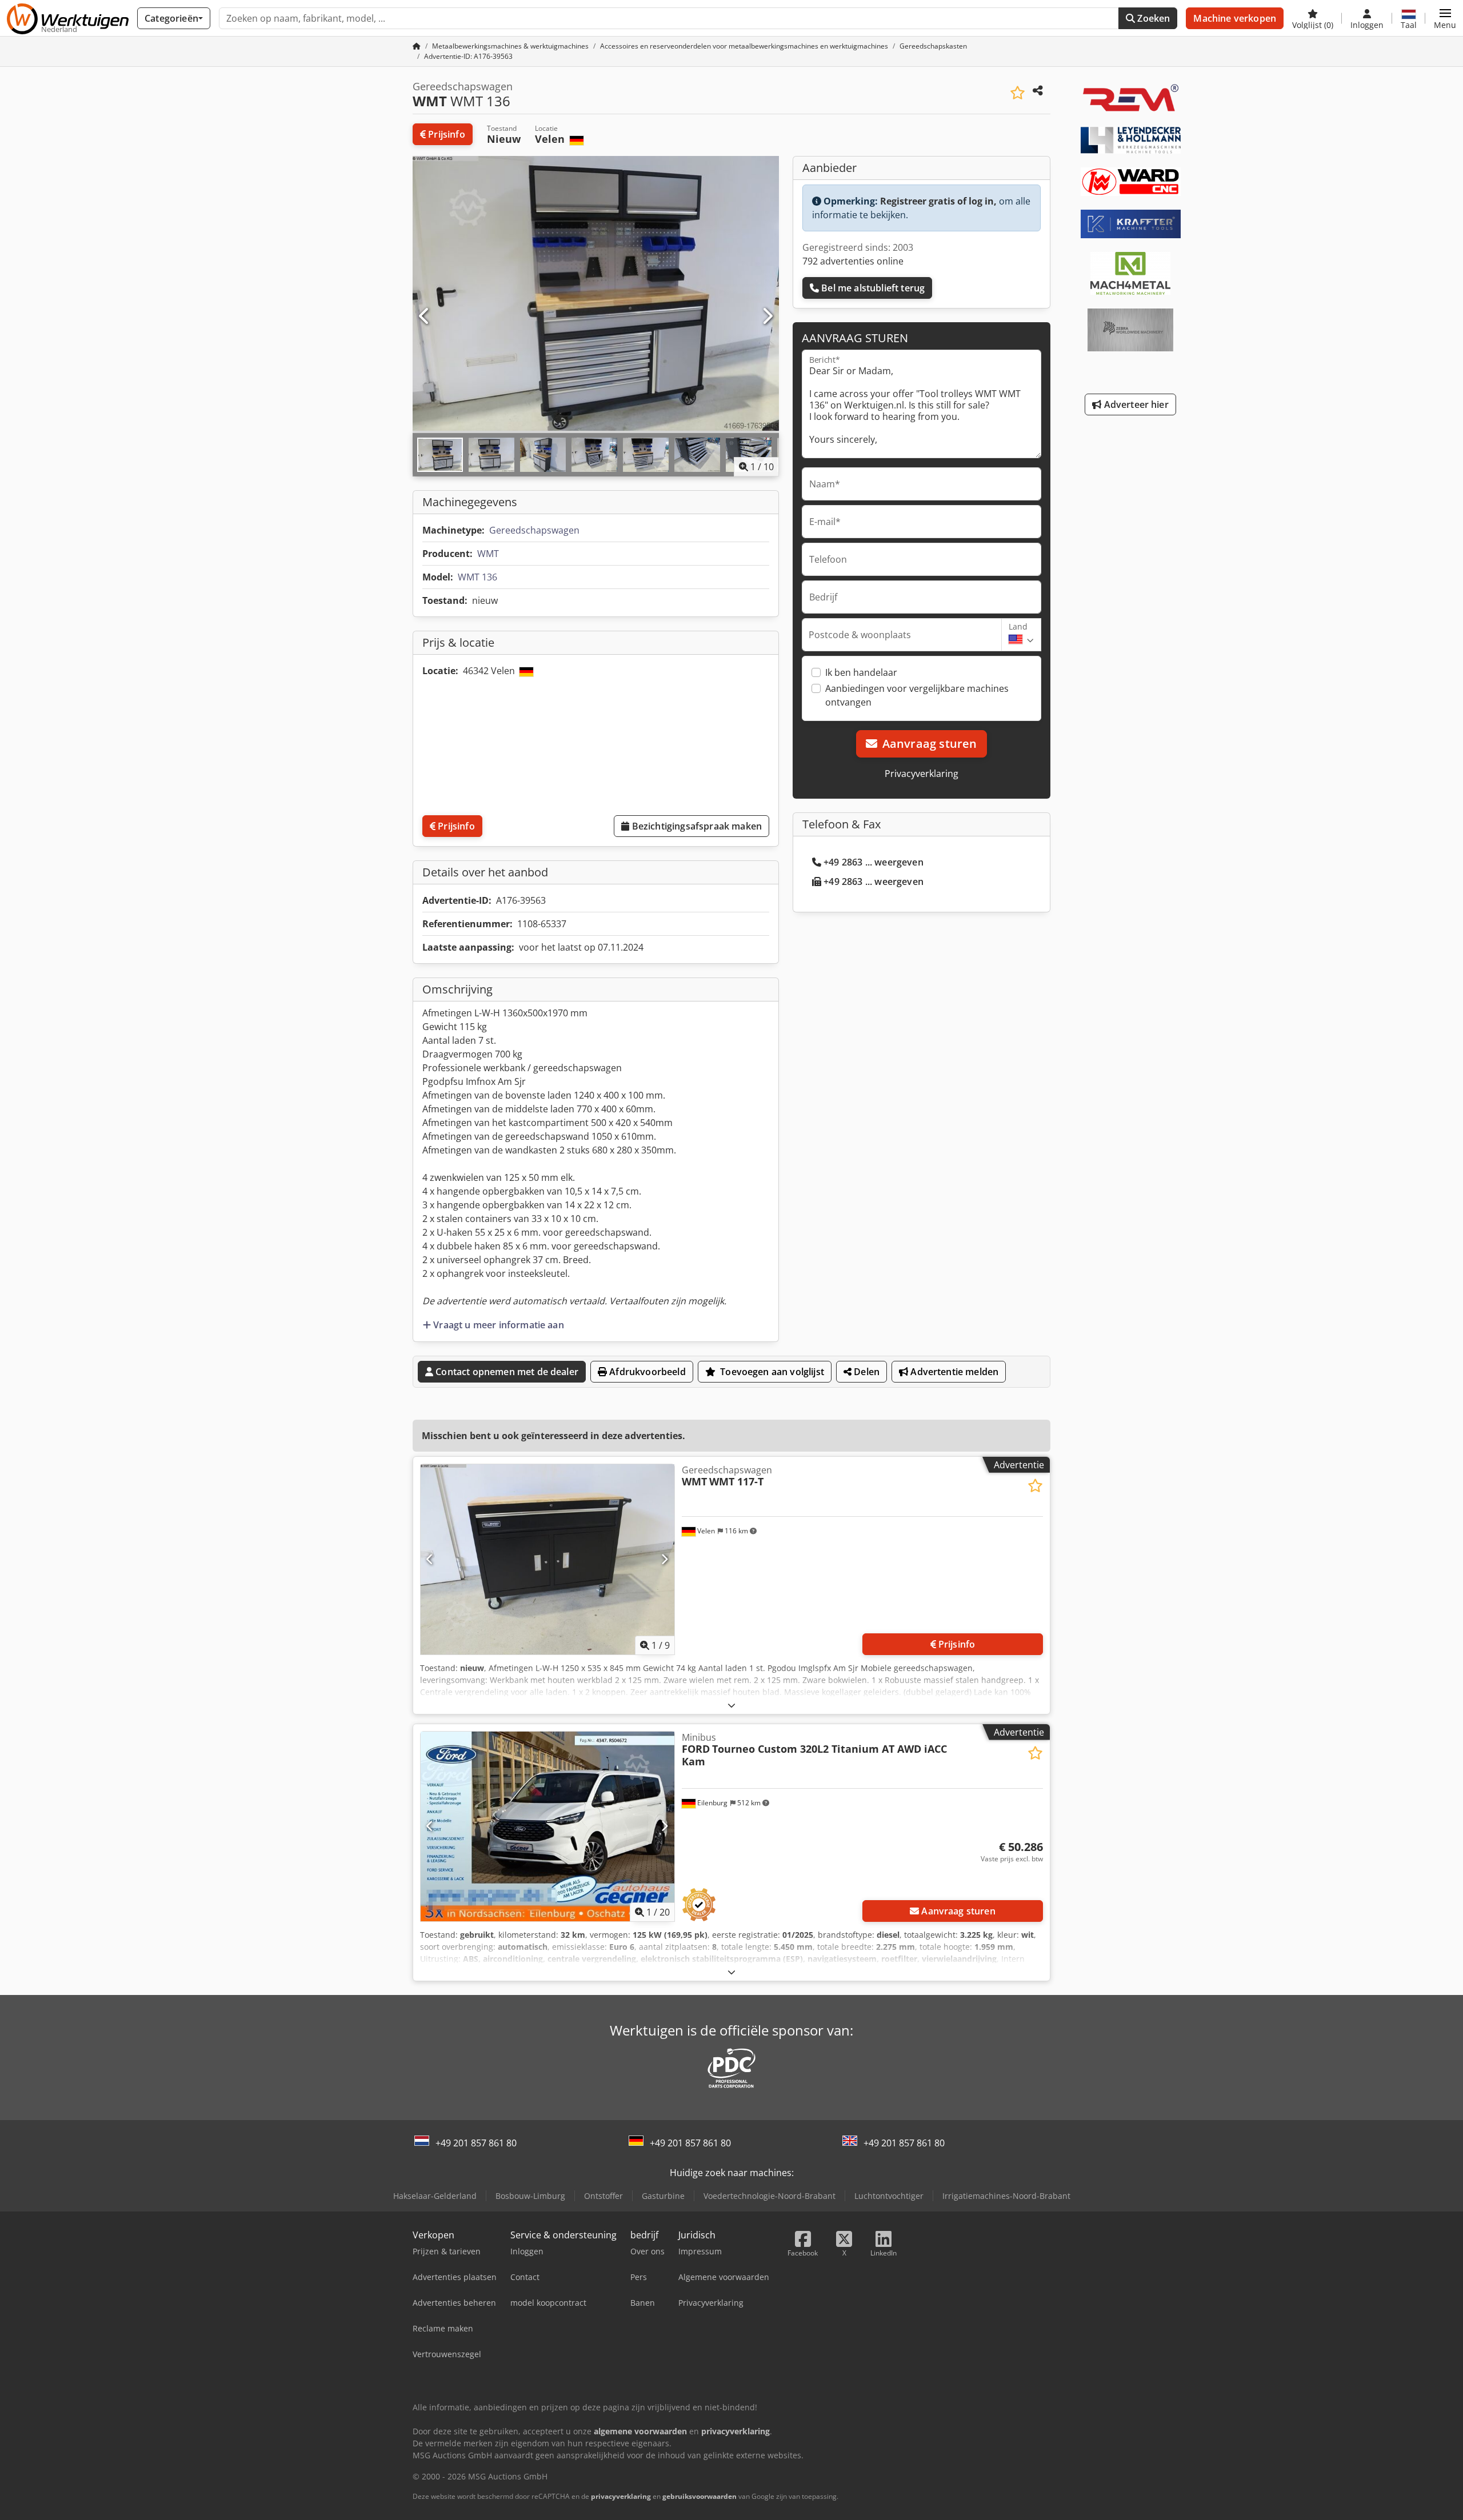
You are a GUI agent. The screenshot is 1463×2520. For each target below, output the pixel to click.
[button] (1445, 18)
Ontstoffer (603, 2196)
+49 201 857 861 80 (476, 2143)
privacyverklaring (621, 2496)
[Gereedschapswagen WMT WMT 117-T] (547, 1559)
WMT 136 (477, 577)
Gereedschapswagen (534, 530)
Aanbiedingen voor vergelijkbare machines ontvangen (917, 695)
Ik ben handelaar (861, 672)
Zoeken (1152, 18)
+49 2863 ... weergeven (874, 862)
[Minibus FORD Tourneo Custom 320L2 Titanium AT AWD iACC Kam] (547, 1827)
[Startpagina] (417, 46)
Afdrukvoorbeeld (646, 1372)
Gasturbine (663, 2196)
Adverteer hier (1135, 404)
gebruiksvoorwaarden (699, 2496)
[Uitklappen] (731, 1705)
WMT (488, 554)
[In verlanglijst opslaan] (1018, 93)
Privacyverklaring (922, 774)
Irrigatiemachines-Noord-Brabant (1006, 2196)
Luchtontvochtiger (889, 2196)
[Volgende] (767, 316)
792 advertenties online (853, 261)
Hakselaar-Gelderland (435, 2196)
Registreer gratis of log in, (938, 201)
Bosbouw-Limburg (530, 2196)
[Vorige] (425, 316)
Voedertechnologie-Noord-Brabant (770, 2196)
